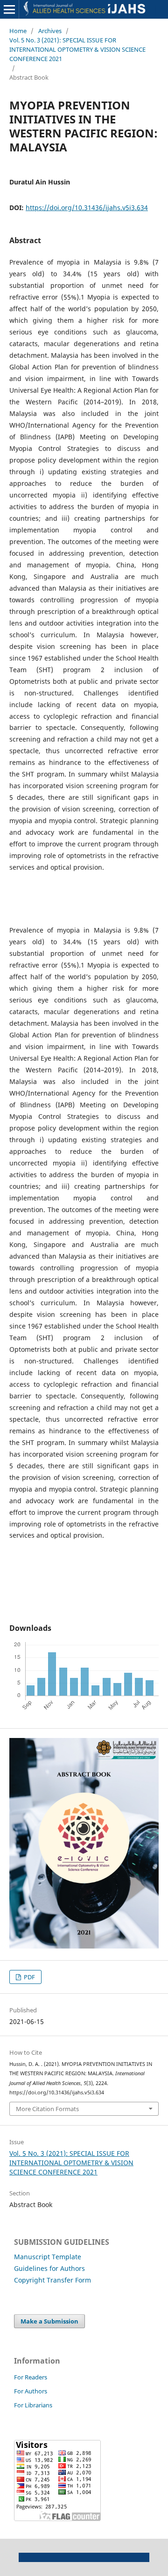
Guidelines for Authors (49, 2268)
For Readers (31, 2377)
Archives (50, 31)
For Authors (31, 2391)
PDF (29, 1977)
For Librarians (33, 2405)
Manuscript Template (48, 2257)
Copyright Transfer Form (52, 2280)
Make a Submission (49, 2321)
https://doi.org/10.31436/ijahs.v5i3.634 (87, 208)
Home (18, 31)
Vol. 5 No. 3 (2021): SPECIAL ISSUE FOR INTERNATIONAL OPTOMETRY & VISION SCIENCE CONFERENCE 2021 (77, 49)
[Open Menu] (9, 9)
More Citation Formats (47, 2109)
